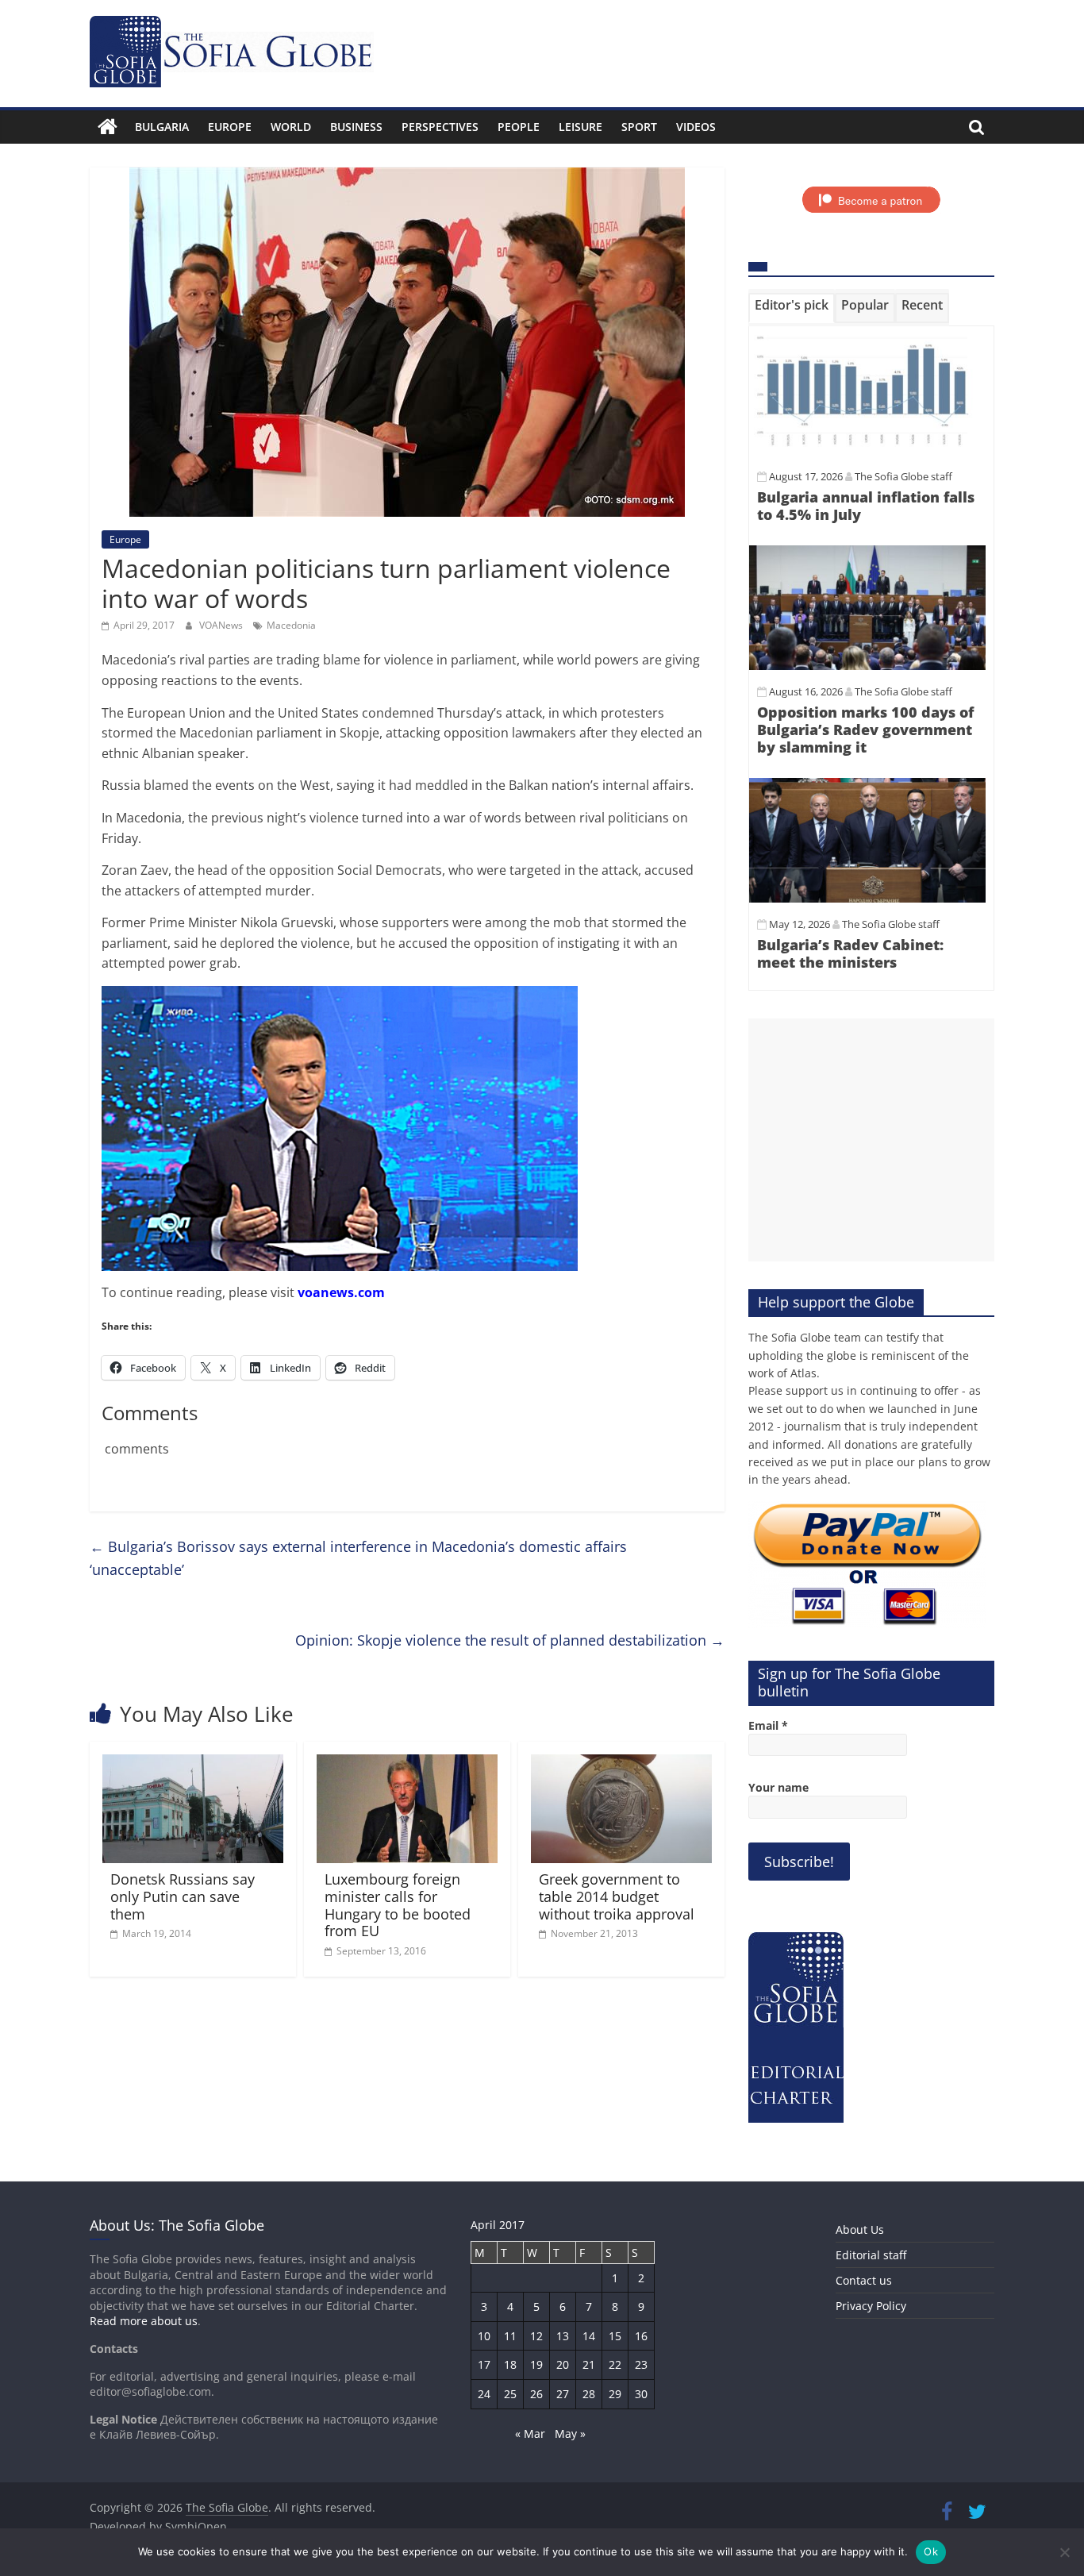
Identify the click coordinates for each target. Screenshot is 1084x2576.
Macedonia (291, 625)
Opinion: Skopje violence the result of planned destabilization (510, 1640)
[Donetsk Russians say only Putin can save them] (193, 1764)
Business (356, 127)
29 (615, 2394)
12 (536, 2336)
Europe (230, 127)
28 (589, 2394)
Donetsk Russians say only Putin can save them (183, 1896)
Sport (639, 127)
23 (641, 2364)
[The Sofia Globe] (108, 127)
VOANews (222, 625)
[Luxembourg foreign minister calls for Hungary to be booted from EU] (407, 1764)
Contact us (864, 2280)
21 (589, 2364)
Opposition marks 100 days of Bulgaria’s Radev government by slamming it (865, 729)
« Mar (530, 2434)
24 (484, 2394)
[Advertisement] (871, 1140)
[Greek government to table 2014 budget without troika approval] (621, 1764)
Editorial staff (871, 2255)
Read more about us (144, 2321)
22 (615, 2364)
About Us (860, 2229)
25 (510, 2394)
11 (510, 2336)
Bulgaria (162, 127)
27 (563, 2394)
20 (563, 2364)
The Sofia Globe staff (903, 476)
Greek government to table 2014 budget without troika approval (617, 1896)
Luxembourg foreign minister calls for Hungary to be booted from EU (398, 1905)
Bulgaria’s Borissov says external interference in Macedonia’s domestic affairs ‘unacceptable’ (358, 1558)
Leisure (580, 127)
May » (570, 2434)
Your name (778, 1787)
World (291, 127)
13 (563, 2336)
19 (536, 2364)
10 (484, 2336)
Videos (696, 127)
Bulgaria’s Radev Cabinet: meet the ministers (850, 953)
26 (536, 2394)
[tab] (792, 308)
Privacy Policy (871, 2306)
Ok (931, 2551)
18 (510, 2364)
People (519, 127)
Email (768, 1725)
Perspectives (440, 127)
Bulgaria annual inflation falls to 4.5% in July (866, 506)
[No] (1064, 2552)
